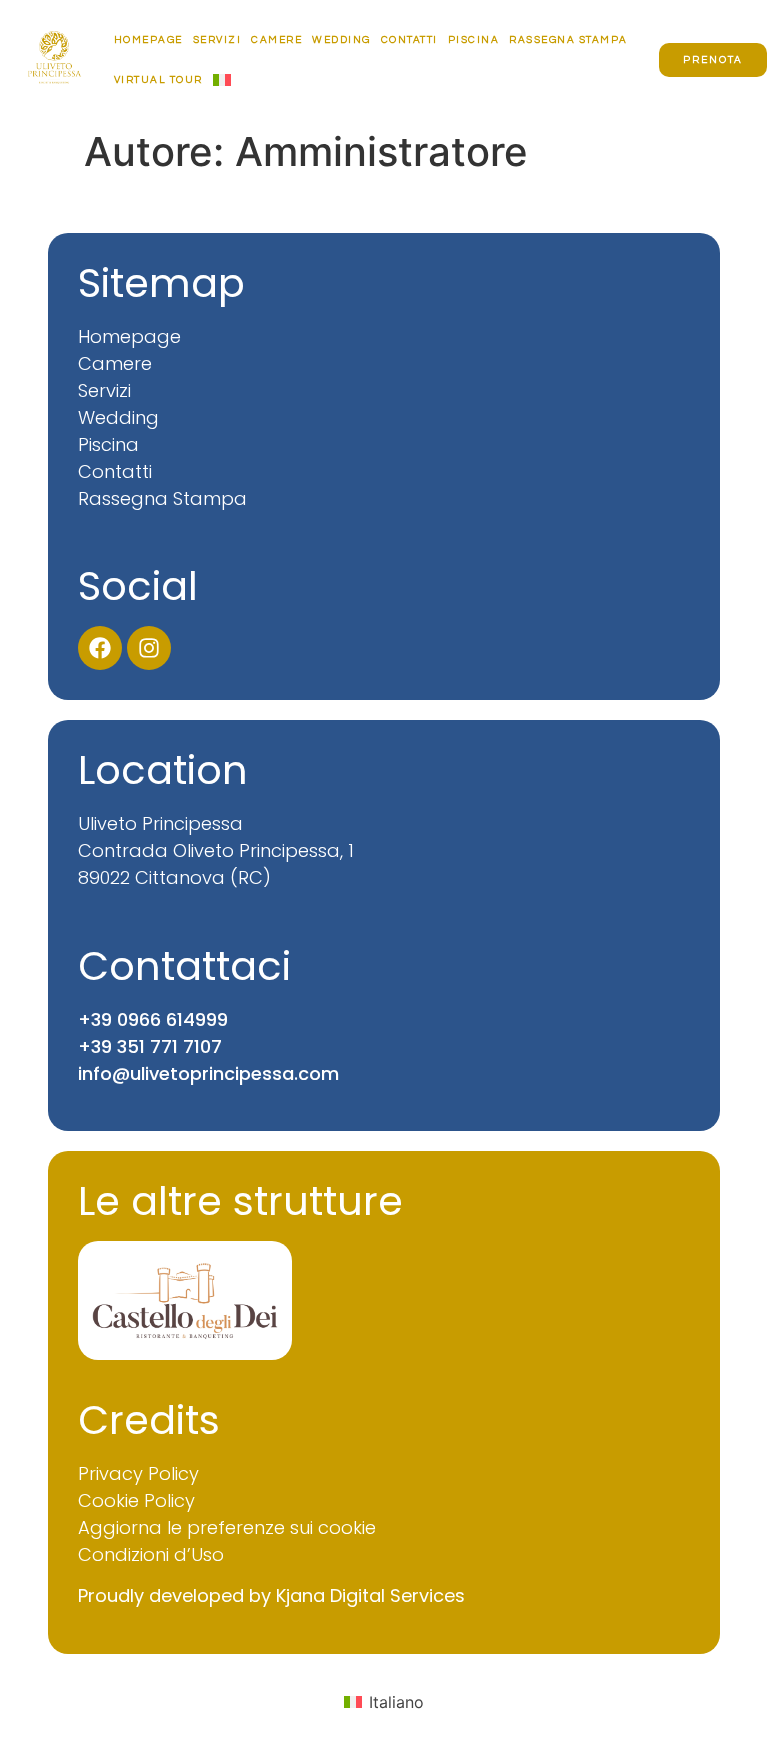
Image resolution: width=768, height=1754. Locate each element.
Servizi (217, 40)
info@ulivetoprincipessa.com (208, 1073)
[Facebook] (100, 648)
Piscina (474, 40)
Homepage (148, 40)
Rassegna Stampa (568, 40)
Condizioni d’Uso (151, 1554)
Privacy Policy (138, 1473)
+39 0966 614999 (153, 1019)
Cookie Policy (136, 1500)
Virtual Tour (158, 80)
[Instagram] (149, 648)
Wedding (341, 40)
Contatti (409, 40)
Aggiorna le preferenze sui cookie (227, 1527)
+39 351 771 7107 (150, 1046)
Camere (276, 40)
